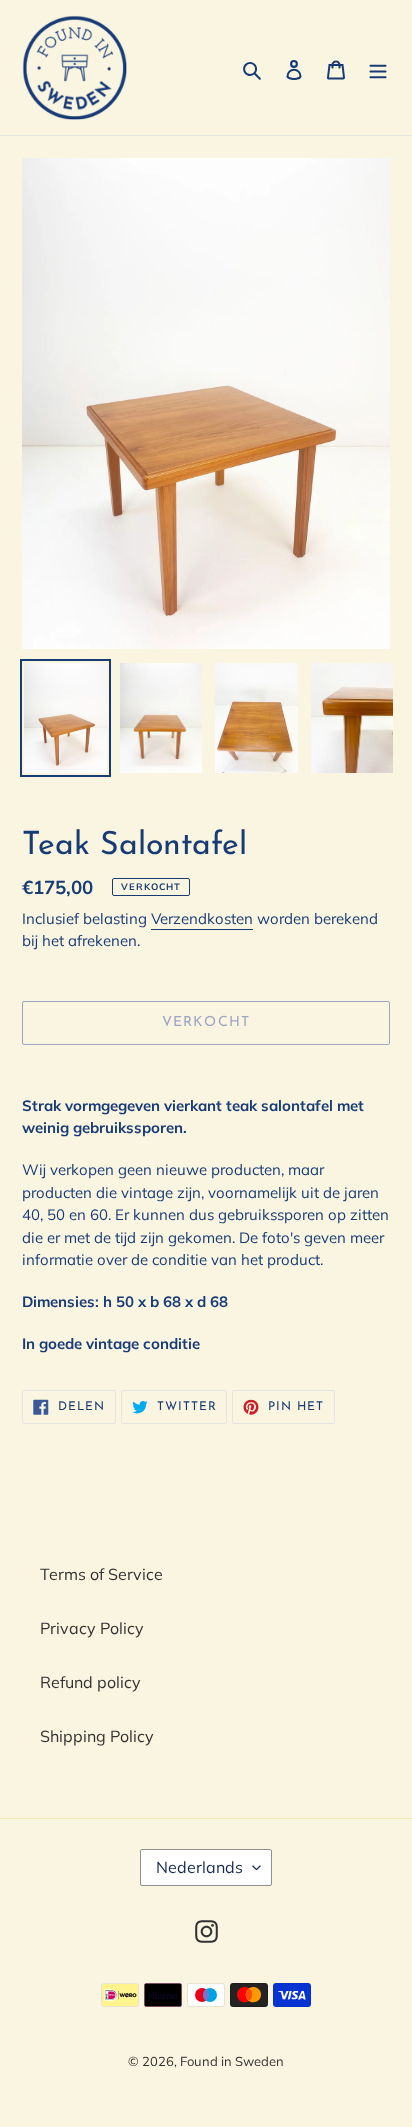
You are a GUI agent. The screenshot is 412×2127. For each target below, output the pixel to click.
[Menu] (378, 68)
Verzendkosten (202, 918)
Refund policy (90, 1682)
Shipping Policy (97, 1736)
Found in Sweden (232, 2061)
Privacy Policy (92, 1628)
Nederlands (199, 1867)
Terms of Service (101, 1574)
